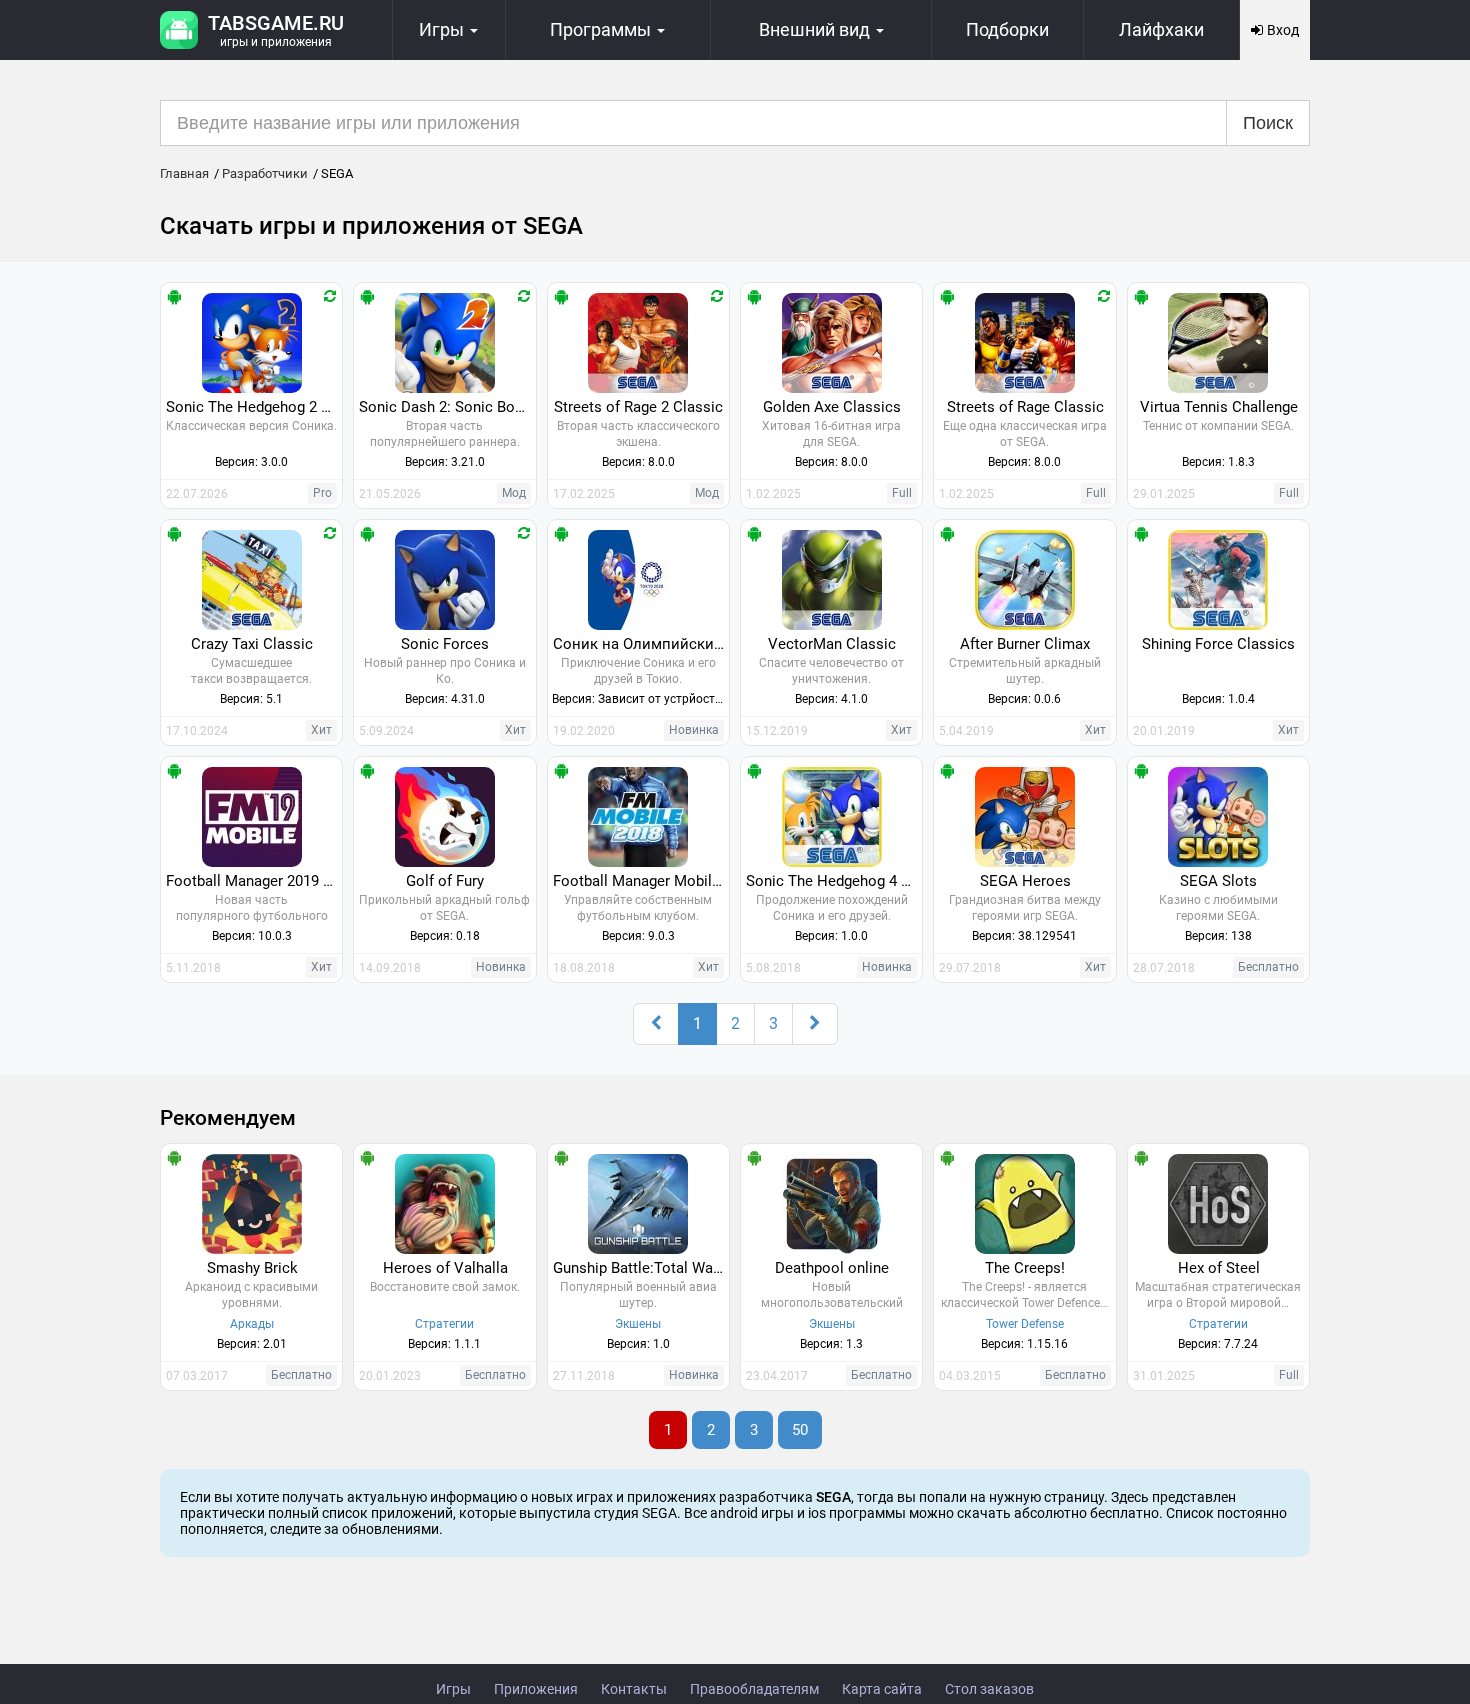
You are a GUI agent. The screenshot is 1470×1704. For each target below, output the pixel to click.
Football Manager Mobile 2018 (641, 881)
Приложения (536, 1689)
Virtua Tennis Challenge (1219, 407)
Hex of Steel (1219, 1268)
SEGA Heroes (1025, 881)
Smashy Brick (252, 1268)
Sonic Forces (445, 644)
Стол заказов (989, 1689)
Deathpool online (832, 1268)
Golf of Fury (445, 881)
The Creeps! (1025, 1268)
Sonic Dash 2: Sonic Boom (447, 407)
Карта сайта (882, 1689)
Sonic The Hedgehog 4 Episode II (834, 881)
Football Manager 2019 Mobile (254, 881)
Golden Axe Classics (832, 407)
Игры (453, 1689)
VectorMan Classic (832, 644)
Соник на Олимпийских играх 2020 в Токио (641, 644)
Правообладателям (754, 1689)
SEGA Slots (1218, 881)
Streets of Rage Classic (1025, 407)
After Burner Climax (1025, 644)
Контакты (634, 1689)
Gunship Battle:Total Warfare (641, 1268)
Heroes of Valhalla (445, 1268)
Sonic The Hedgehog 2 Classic (254, 407)
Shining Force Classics (1218, 644)
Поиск (1268, 123)
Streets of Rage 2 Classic (638, 407)
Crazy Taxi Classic (252, 644)
